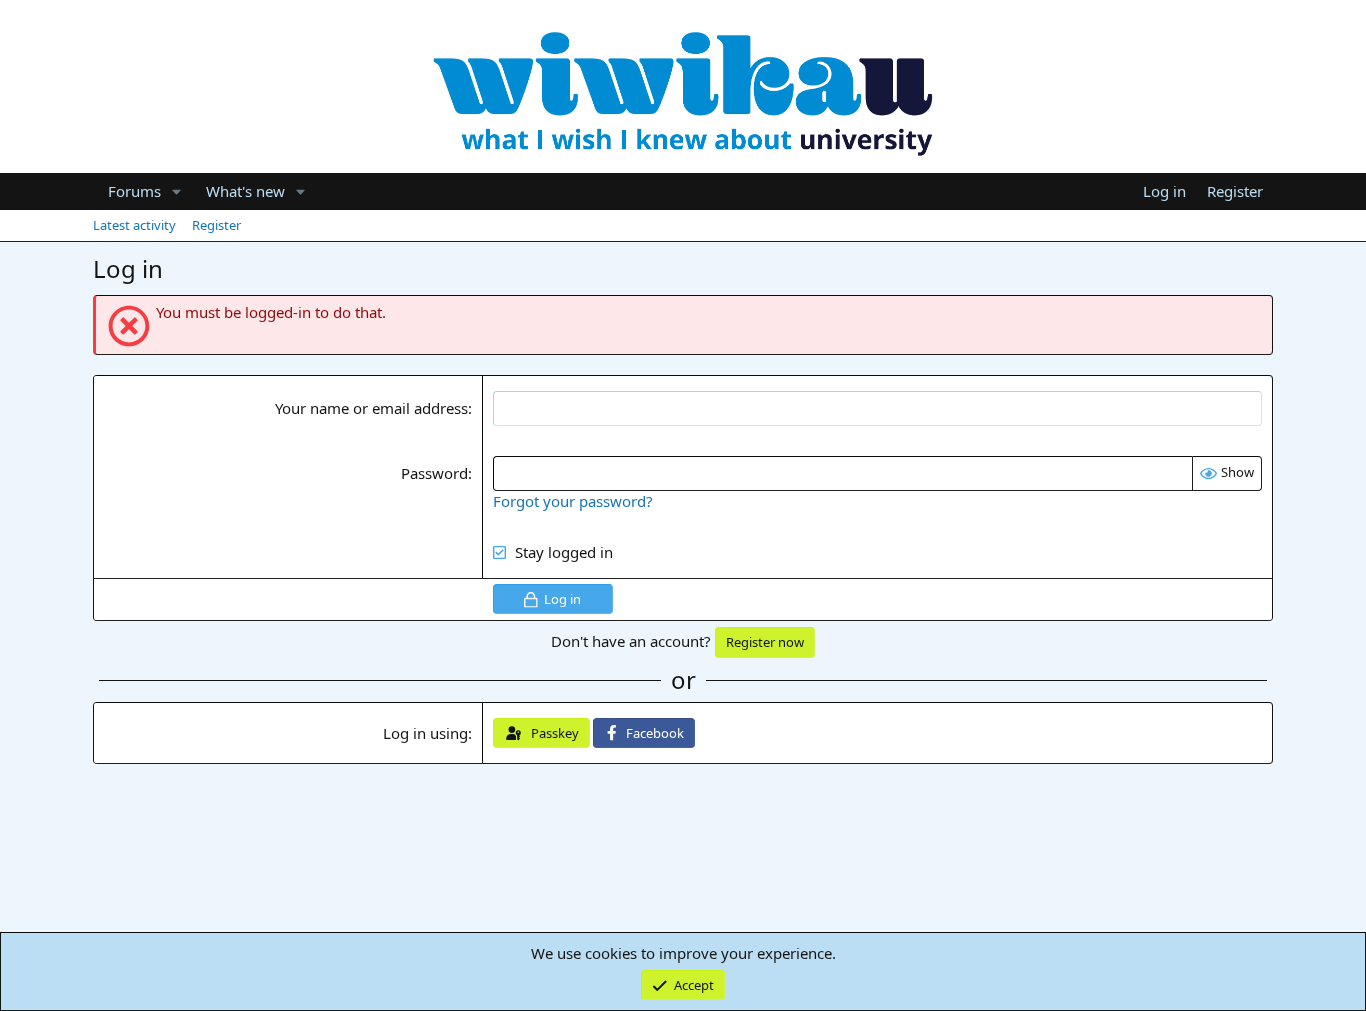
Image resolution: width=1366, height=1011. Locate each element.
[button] (177, 191)
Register (216, 225)
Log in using (425, 733)
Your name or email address (371, 408)
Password (434, 473)
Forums (134, 191)
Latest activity (134, 225)
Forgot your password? (573, 501)
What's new (245, 191)
